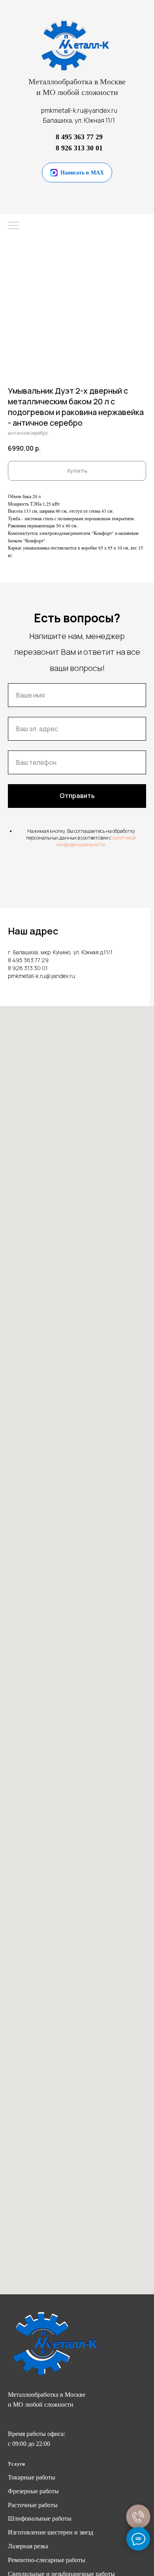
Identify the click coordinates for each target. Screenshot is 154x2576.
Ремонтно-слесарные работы (47, 2560)
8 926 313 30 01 (79, 148)
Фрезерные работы (33, 2491)
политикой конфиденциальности (96, 841)
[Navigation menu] (13, 226)
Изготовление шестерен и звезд (51, 2532)
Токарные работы (32, 2477)
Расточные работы (33, 2505)
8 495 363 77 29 (79, 137)
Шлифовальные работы (40, 2518)
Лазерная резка (28, 2546)
